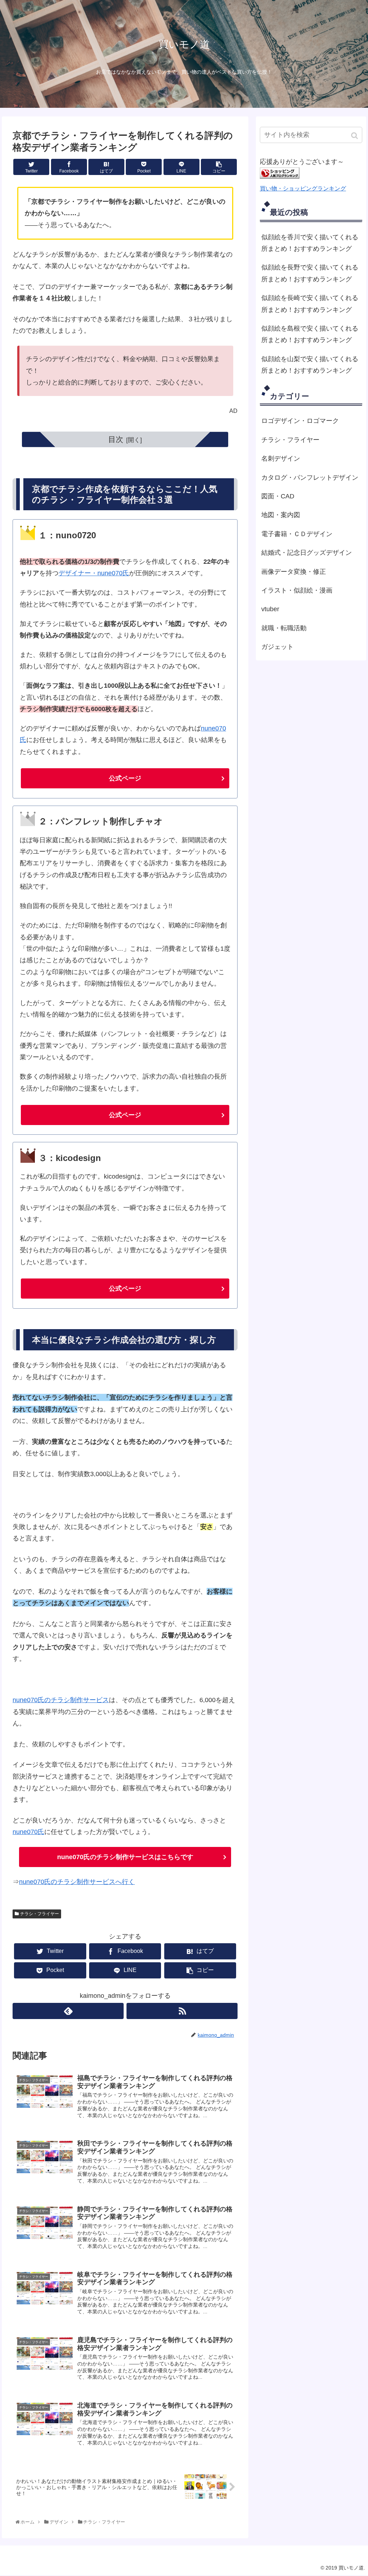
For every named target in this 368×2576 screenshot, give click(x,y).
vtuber (270, 609)
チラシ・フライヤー (40, 1914)
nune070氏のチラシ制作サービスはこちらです (125, 1857)
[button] (355, 136)
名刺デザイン (281, 458)
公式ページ (125, 778)
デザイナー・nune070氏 (94, 573)
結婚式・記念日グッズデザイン (307, 553)
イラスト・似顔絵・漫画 (297, 590)
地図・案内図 (281, 515)
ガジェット (277, 647)
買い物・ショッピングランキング (303, 188)
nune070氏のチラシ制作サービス (61, 1700)
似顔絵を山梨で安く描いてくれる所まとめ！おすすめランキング (310, 365)
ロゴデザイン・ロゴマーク (300, 421)
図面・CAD (278, 496)
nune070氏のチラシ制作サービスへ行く (77, 1882)
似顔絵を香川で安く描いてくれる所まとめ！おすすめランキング (310, 243)
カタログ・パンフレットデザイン (310, 478)
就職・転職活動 (284, 628)
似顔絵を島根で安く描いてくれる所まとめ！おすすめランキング (310, 334)
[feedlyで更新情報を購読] (68, 2011)
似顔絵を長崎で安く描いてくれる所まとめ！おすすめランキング (310, 304)
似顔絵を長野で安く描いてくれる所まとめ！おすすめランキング (310, 273)
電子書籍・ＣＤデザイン (297, 534)
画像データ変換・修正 (294, 572)
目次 (116, 439)
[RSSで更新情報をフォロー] (182, 2011)
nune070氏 (28, 1832)
